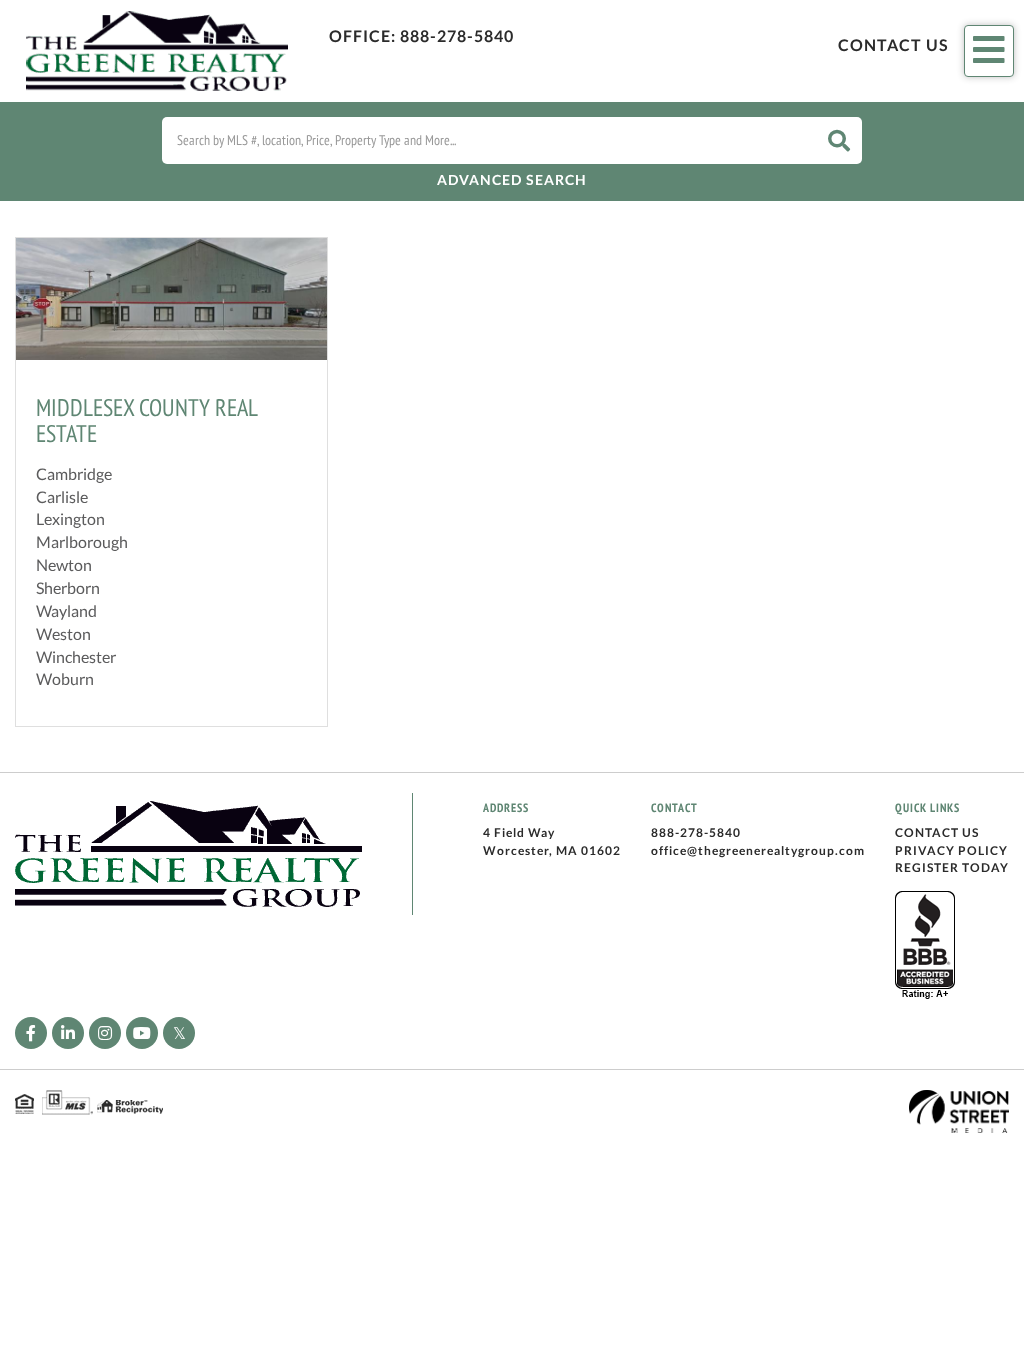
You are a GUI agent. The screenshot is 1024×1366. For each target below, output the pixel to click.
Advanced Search (512, 179)
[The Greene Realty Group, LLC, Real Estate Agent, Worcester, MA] (925, 946)
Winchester (76, 656)
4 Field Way (519, 832)
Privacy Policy (951, 850)
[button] (839, 140)
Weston (63, 633)
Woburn (65, 678)
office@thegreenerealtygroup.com (758, 850)
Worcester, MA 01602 (552, 850)
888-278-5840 (457, 35)
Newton (64, 564)
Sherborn (68, 587)
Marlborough (82, 541)
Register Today (952, 867)
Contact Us (893, 44)
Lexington (70, 518)
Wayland (66, 610)
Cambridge (74, 473)
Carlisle (62, 496)
